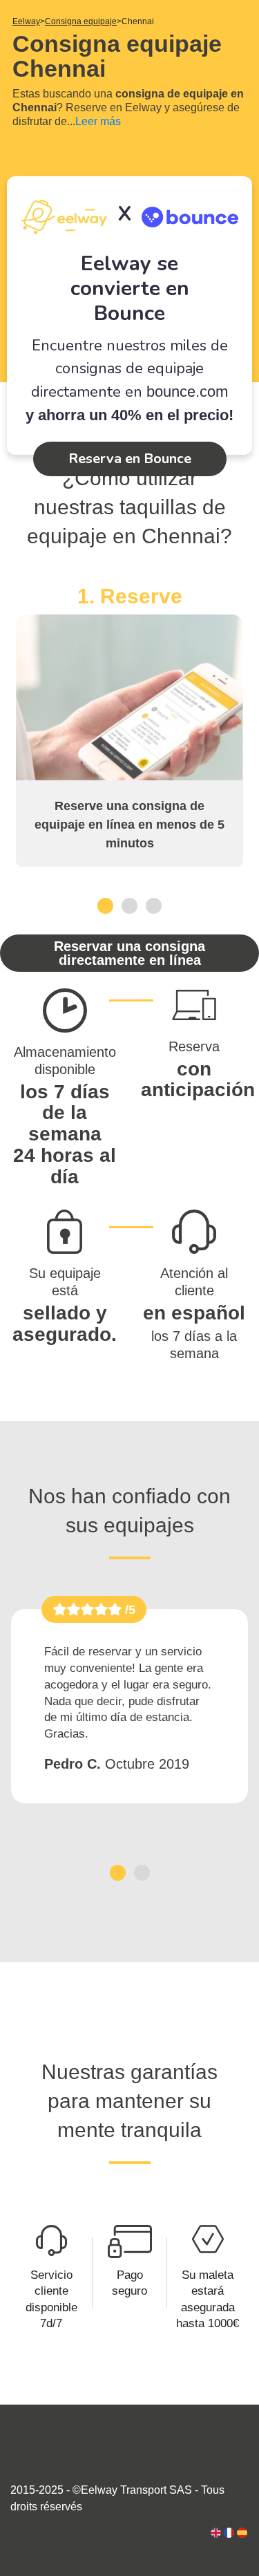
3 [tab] (154, 905)
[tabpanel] (129, 725)
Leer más (98, 121)
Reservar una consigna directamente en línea (129, 953)
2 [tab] (129, 905)
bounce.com (187, 392)
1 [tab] (105, 905)
